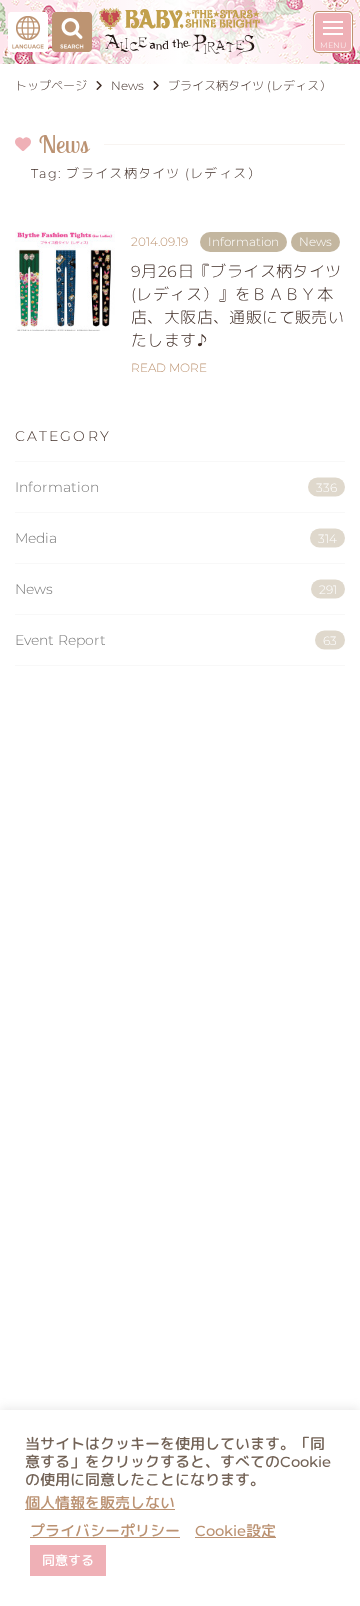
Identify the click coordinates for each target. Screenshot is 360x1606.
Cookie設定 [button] (235, 1531)
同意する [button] (68, 1560)
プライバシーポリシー (105, 1531)
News (176, 589)
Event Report (176, 640)
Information (176, 487)
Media (176, 538)
